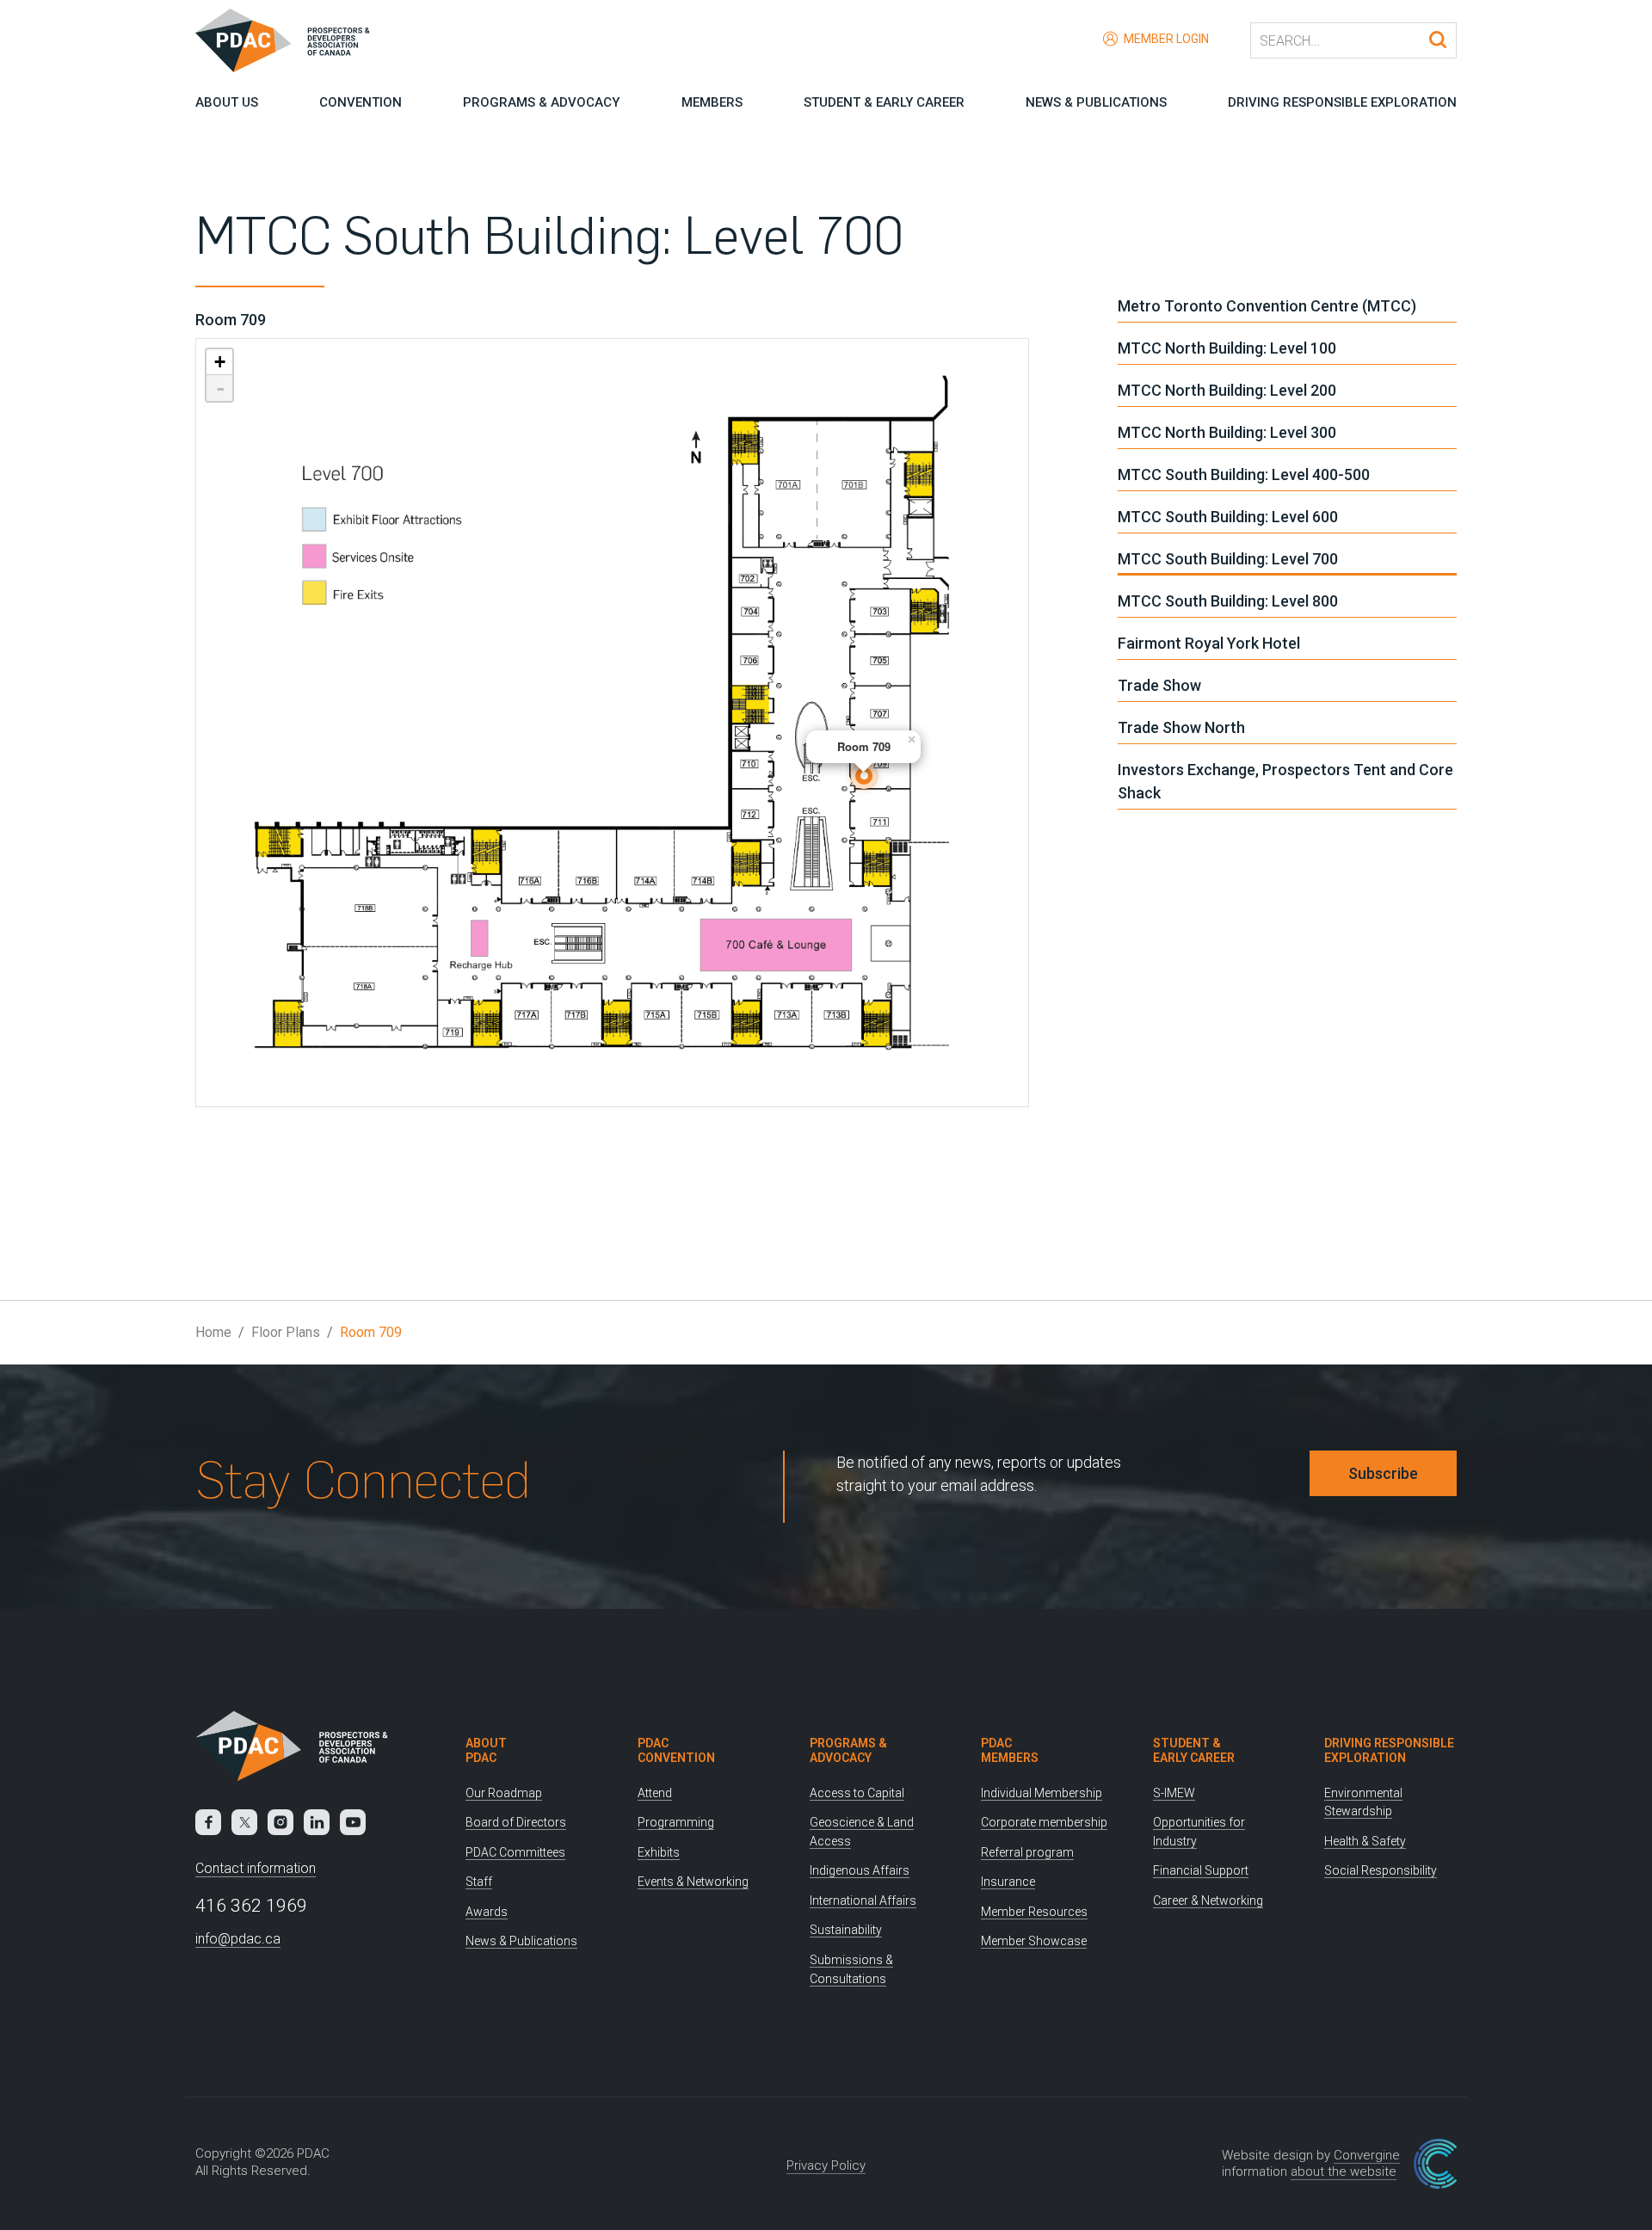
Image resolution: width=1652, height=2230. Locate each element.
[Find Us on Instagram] (280, 1822)
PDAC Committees (515, 1852)
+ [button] (220, 362)
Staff (479, 1882)
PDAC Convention (676, 1750)
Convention (361, 102)
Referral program (1027, 1852)
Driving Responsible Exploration (1342, 102)
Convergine (1367, 2155)
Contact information (256, 1868)
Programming (676, 1822)
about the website (1344, 2171)
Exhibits (659, 1852)
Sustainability (846, 1930)
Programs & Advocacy (541, 102)
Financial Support (1201, 1870)
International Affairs (863, 1900)
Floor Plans (286, 1332)
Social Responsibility (1381, 1870)
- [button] (220, 388)
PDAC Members (1010, 1750)
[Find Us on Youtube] (353, 1822)
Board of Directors (516, 1822)
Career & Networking (1208, 1900)
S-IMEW (1174, 1793)
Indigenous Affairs (860, 1870)
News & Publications (1096, 102)
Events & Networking (693, 1882)
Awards (487, 1912)
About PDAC (486, 1750)
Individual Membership (1042, 1793)
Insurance (1008, 1882)
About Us (227, 102)
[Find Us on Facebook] (208, 1822)
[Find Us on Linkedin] (317, 1822)
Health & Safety (1365, 1841)
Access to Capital (857, 1793)
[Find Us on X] (244, 1822)
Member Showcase (1034, 1941)
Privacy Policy (826, 2165)
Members (712, 102)
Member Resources (1034, 1912)
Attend (655, 1793)
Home (213, 1332)
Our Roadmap (504, 1793)
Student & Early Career (884, 102)
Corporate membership (1044, 1822)
